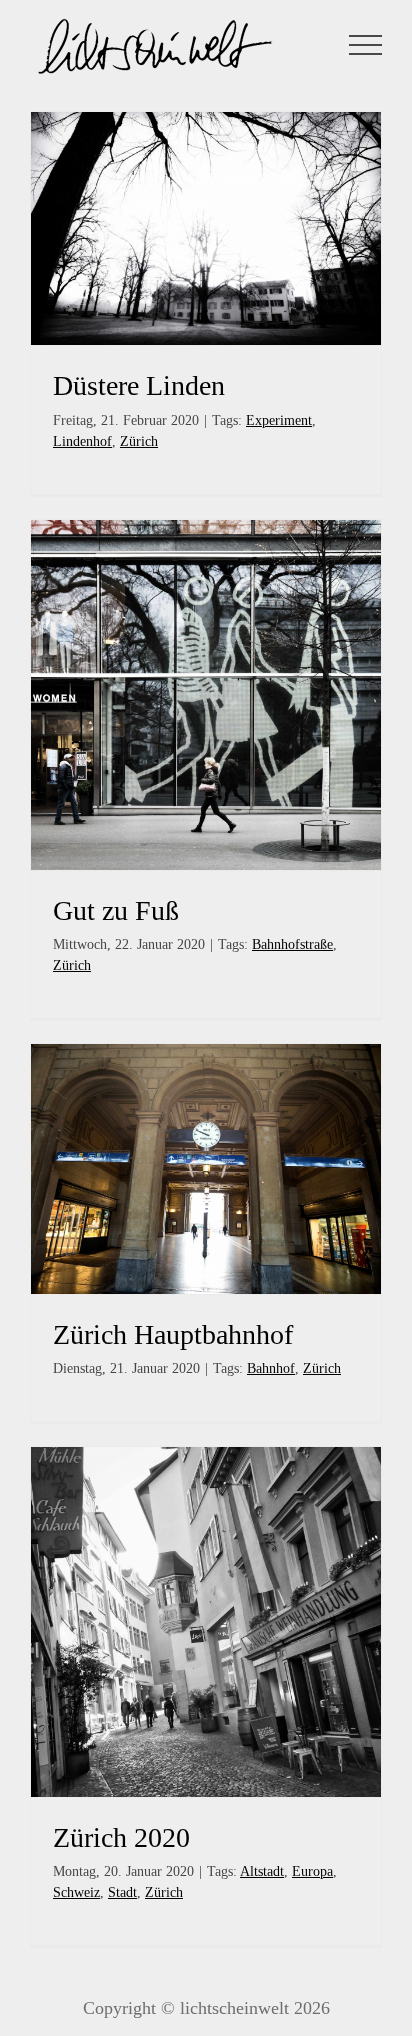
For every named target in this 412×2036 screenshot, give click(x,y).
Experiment (279, 420)
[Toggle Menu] (366, 45)
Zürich (139, 441)
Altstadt (262, 1871)
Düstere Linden (139, 385)
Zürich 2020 (121, 1837)
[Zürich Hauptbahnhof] (206, 1169)
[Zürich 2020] (206, 1622)
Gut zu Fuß (116, 910)
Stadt (122, 1892)
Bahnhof (271, 1368)
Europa (312, 1871)
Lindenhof (82, 441)
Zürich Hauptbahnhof (173, 1334)
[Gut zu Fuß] (206, 695)
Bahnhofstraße (292, 944)
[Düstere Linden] (206, 228)
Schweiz (76, 1892)
